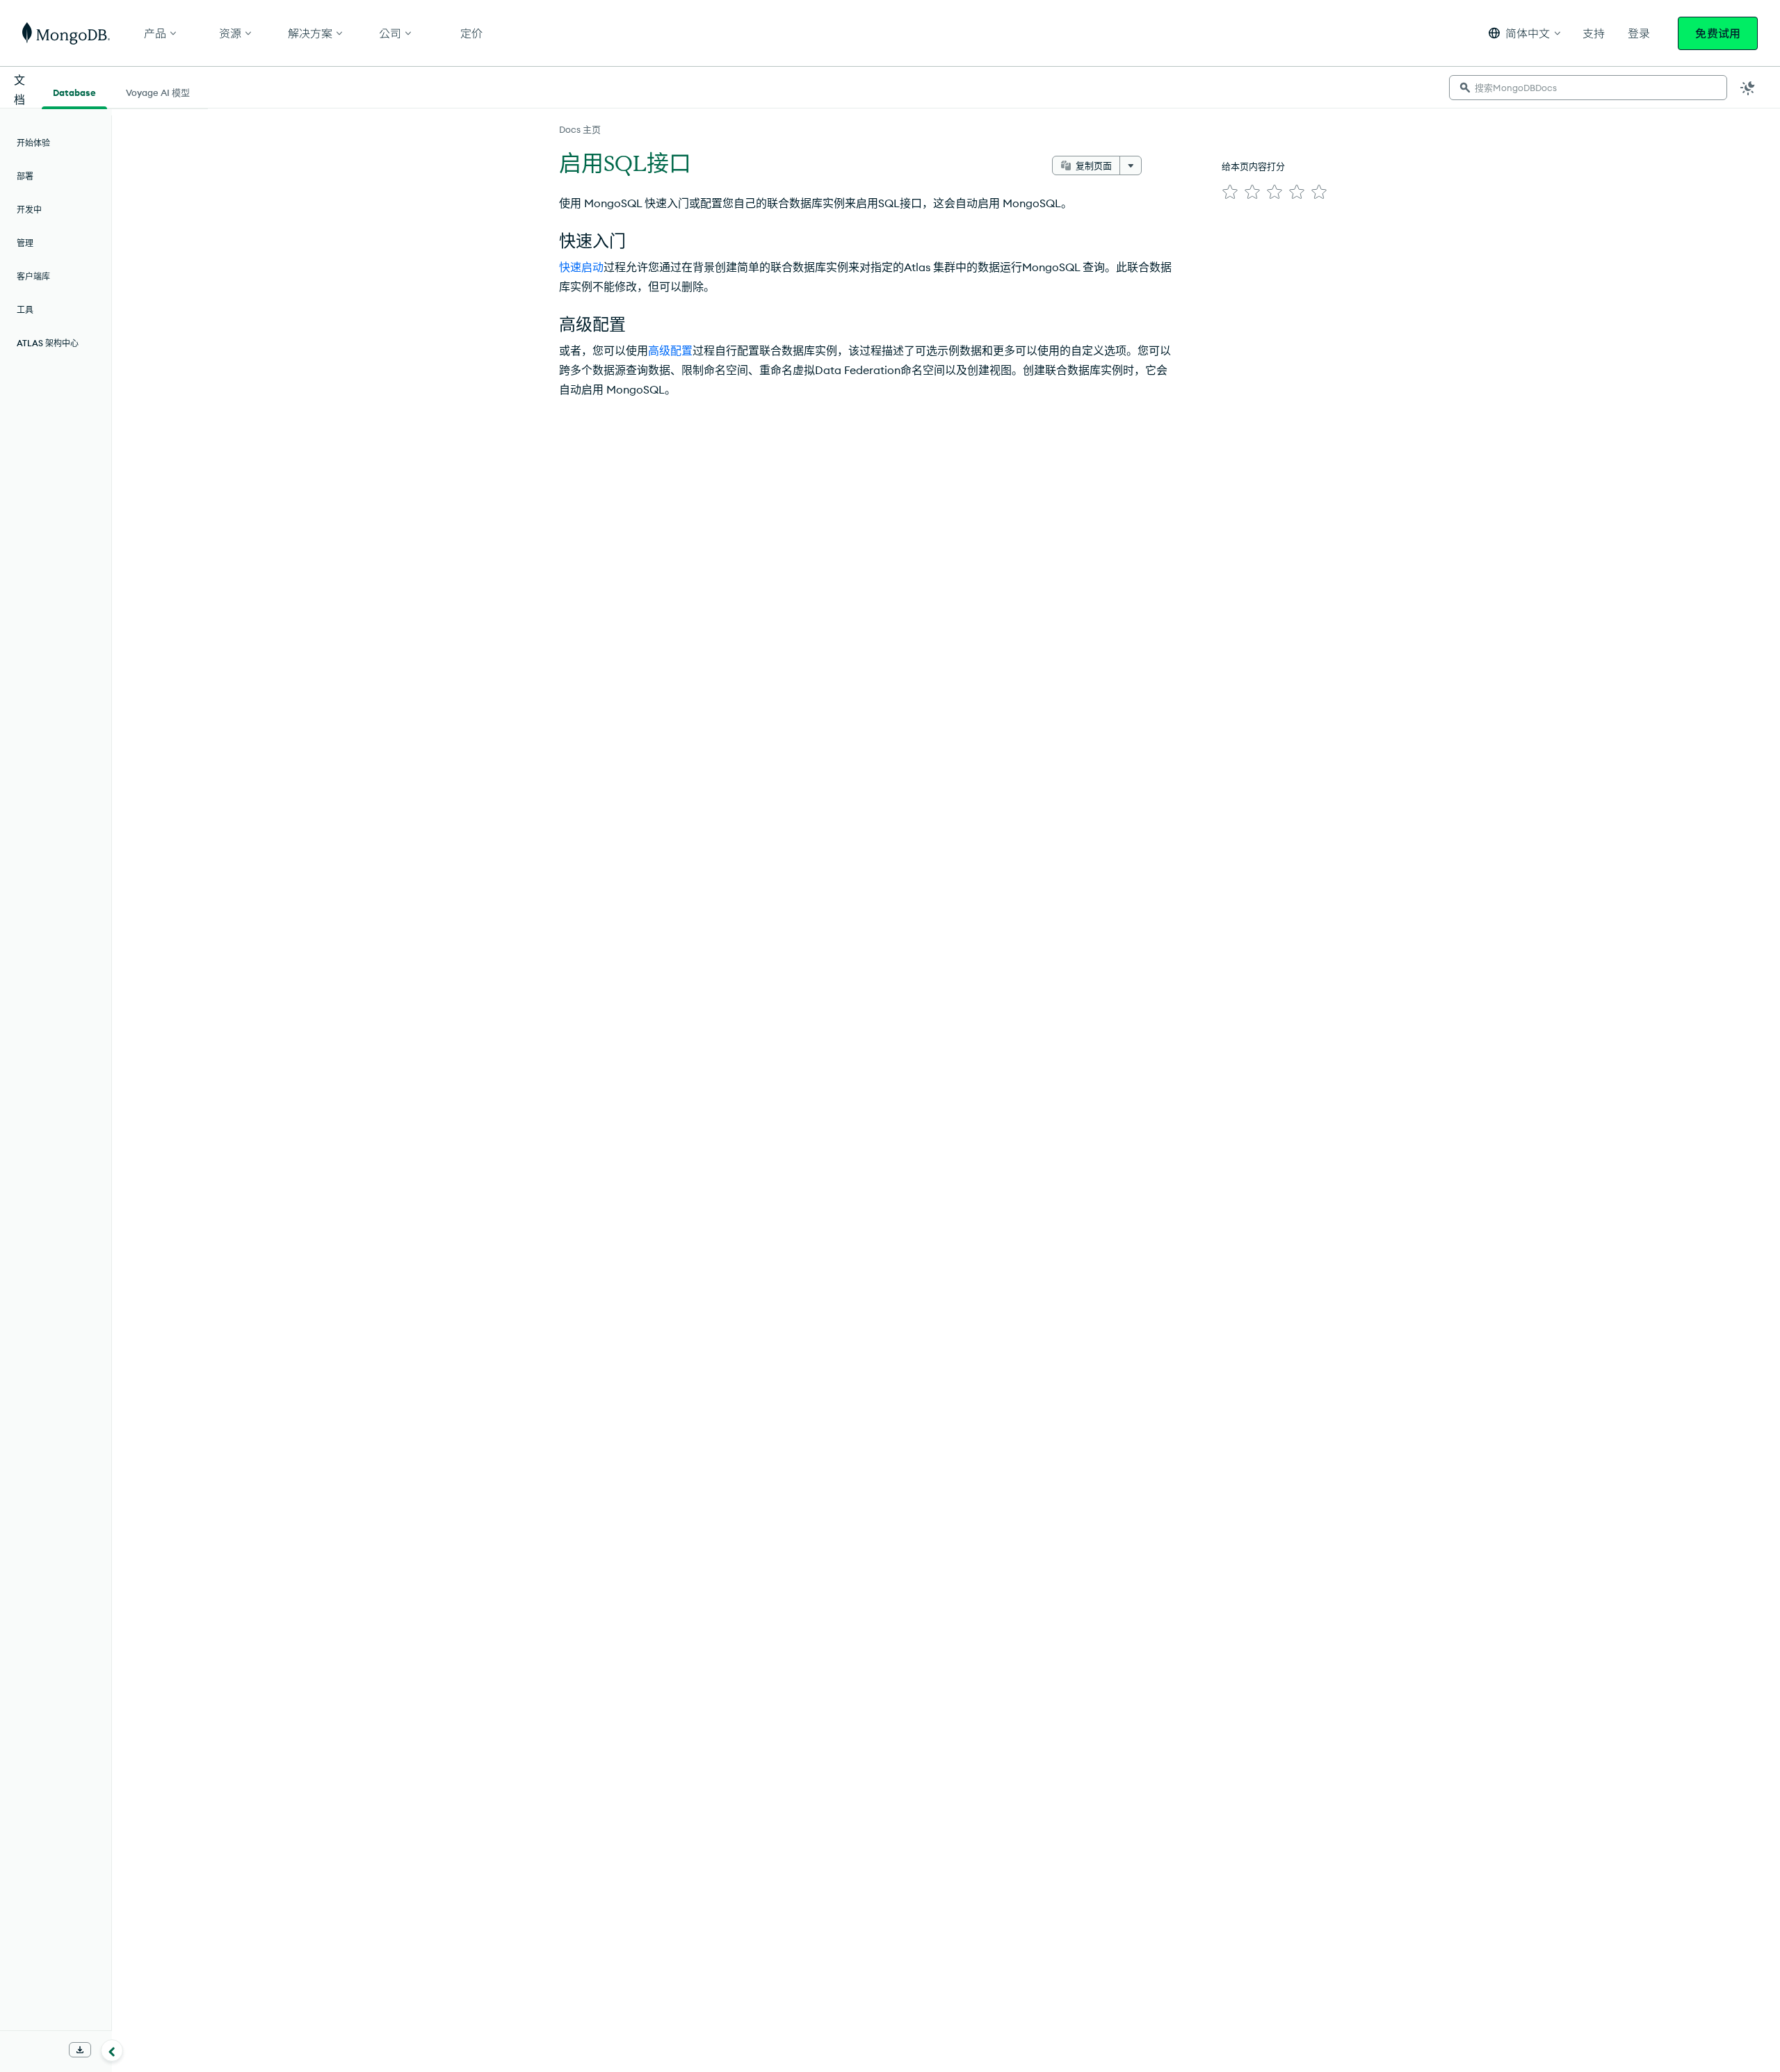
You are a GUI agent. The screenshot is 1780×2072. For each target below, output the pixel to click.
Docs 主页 (580, 129)
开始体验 (33, 143)
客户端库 (33, 276)
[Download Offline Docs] (80, 2050)
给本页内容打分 (1253, 166)
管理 (25, 243)
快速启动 (581, 267)
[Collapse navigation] (112, 2050)
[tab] (74, 91)
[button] (1524, 33)
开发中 (29, 210)
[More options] (1131, 165)
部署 (25, 176)
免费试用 (1718, 33)
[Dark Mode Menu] (1748, 88)
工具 (25, 310)
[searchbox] (1588, 88)
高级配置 (670, 350)
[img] (1230, 192)
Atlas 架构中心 (48, 343)
